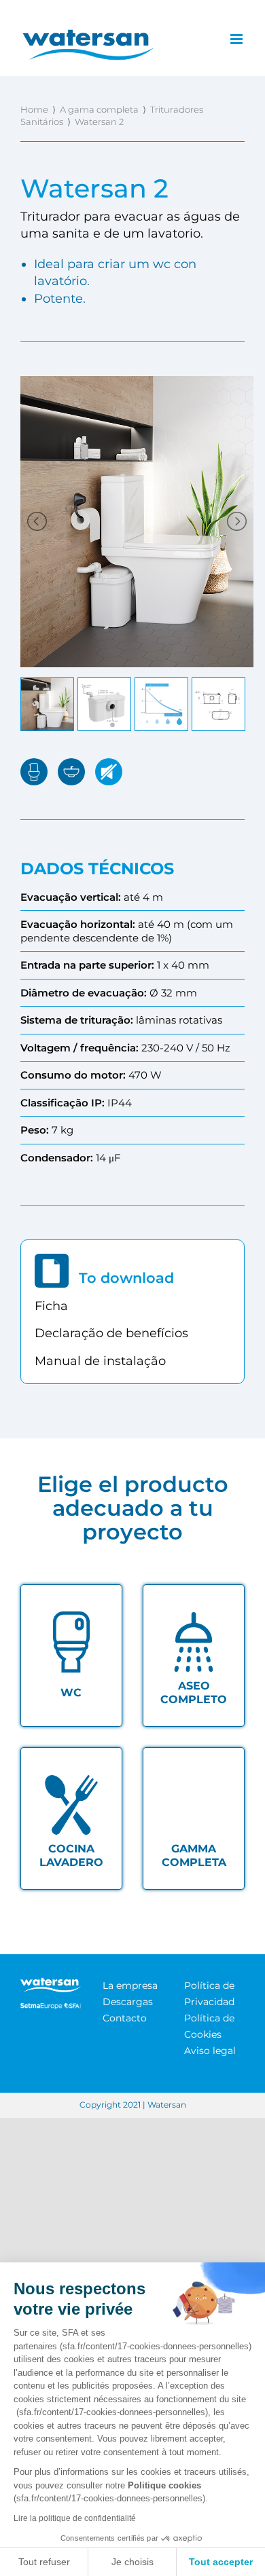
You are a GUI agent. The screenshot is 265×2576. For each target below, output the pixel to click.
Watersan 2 (99, 122)
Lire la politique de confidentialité (75, 2518)
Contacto (125, 2018)
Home (34, 109)
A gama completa (99, 109)
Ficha (51, 1306)
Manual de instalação (100, 1361)
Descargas (128, 2002)
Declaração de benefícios (111, 1333)
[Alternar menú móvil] (237, 39)
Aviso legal (210, 2051)
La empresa (130, 1985)
